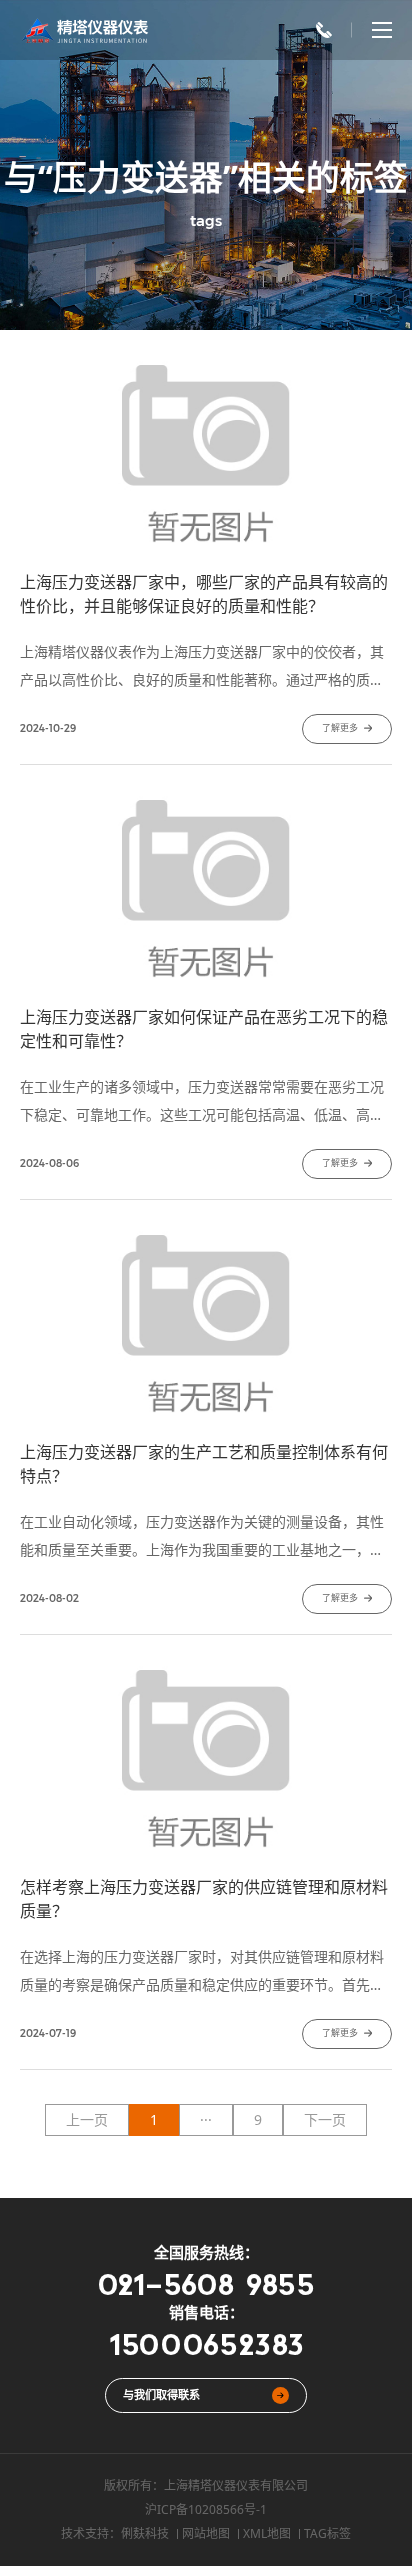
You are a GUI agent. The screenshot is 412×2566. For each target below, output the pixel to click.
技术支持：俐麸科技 (115, 2533)
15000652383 (206, 2343)
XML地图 (267, 2533)
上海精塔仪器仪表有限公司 (236, 2485)
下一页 (325, 2119)
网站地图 (206, 2533)
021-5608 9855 (206, 2283)
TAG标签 (327, 2533)
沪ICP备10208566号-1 (206, 2509)
